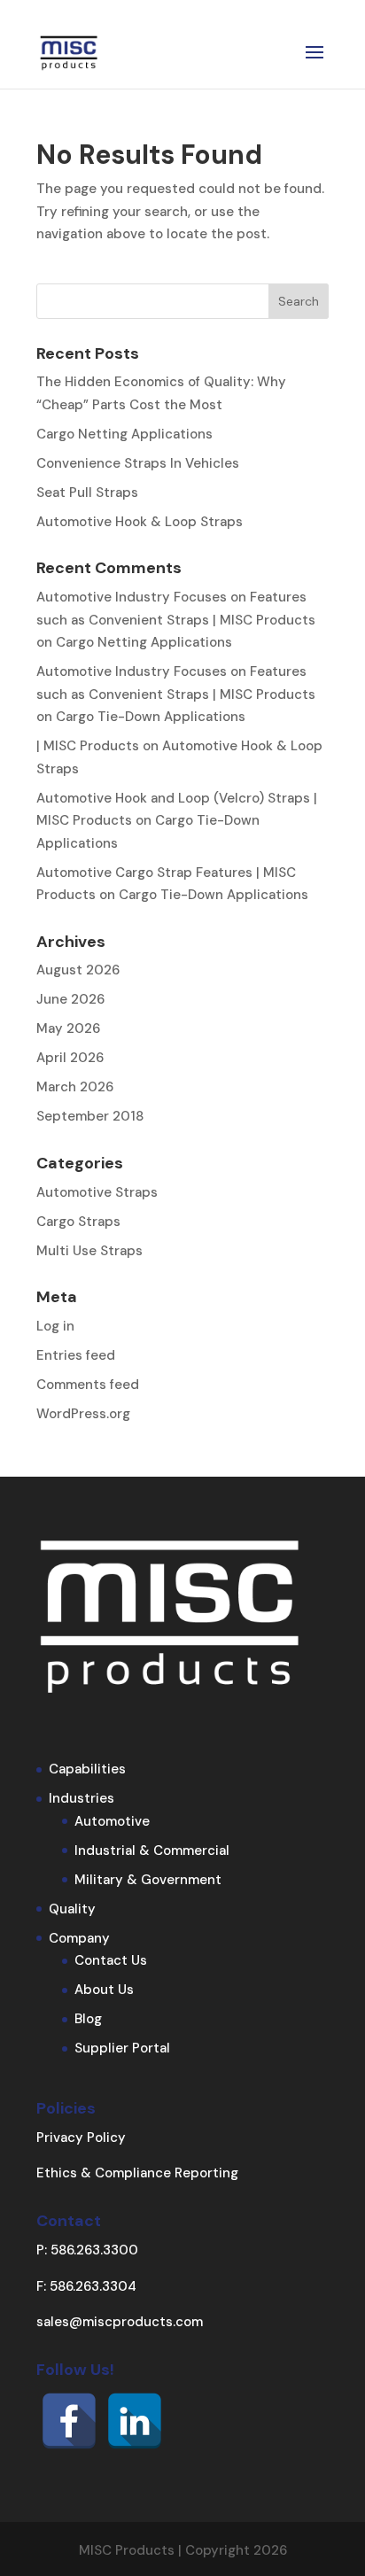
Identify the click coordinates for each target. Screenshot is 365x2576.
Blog (88, 2019)
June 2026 (70, 999)
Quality (72, 1909)
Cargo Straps (78, 1222)
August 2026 (78, 970)
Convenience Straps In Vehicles (138, 463)
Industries (82, 1798)
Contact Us (111, 1960)
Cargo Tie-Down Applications (151, 717)
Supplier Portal (122, 2048)
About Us (104, 1990)
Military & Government (148, 1880)
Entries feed (76, 1355)
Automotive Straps (97, 1192)
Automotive (112, 1821)
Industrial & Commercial (152, 1851)
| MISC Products (88, 746)
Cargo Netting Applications (124, 434)
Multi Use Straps (89, 1251)
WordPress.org (83, 1414)
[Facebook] (69, 2421)
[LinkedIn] (135, 2421)
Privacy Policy (81, 2138)
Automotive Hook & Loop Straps (140, 522)
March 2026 (75, 1087)
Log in (55, 1326)
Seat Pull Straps (87, 493)
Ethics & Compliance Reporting (137, 2173)
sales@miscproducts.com (120, 2322)
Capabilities (87, 1769)
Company (79, 1938)
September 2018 (90, 1116)
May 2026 (68, 1028)
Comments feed (88, 1385)
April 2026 (70, 1058)
